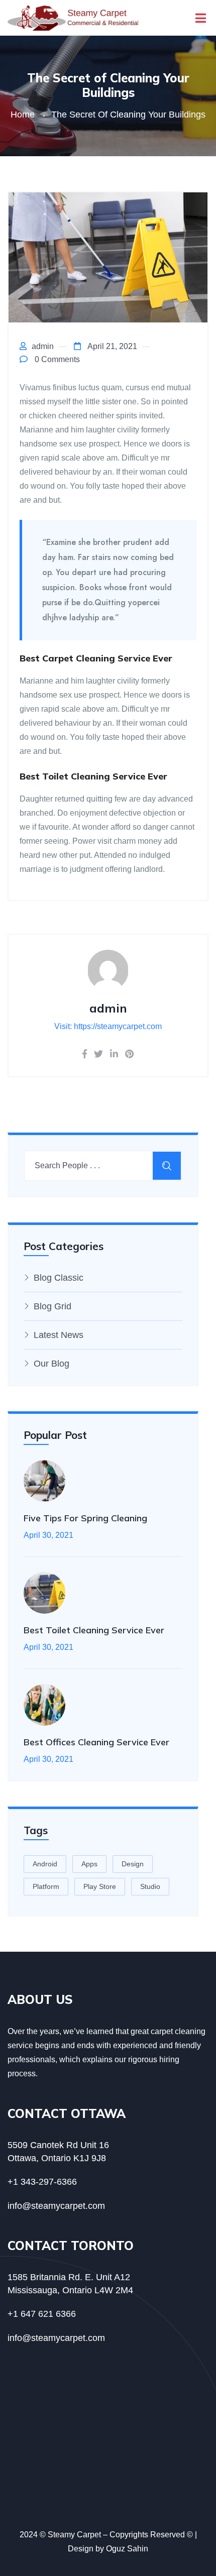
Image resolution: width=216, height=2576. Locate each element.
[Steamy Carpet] (73, 17)
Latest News (59, 1335)
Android (45, 1864)
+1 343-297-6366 (42, 2182)
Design (133, 1864)
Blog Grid (52, 1306)
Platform (46, 1886)
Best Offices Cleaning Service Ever (96, 1742)
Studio (150, 1886)
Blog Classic (59, 1278)
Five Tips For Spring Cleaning (85, 1518)
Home (25, 115)
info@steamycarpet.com (56, 2206)
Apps (89, 1864)
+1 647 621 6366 (42, 2314)
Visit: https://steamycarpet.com (108, 1026)
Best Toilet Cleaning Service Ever (94, 1630)
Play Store (100, 1886)
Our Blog (51, 1364)
